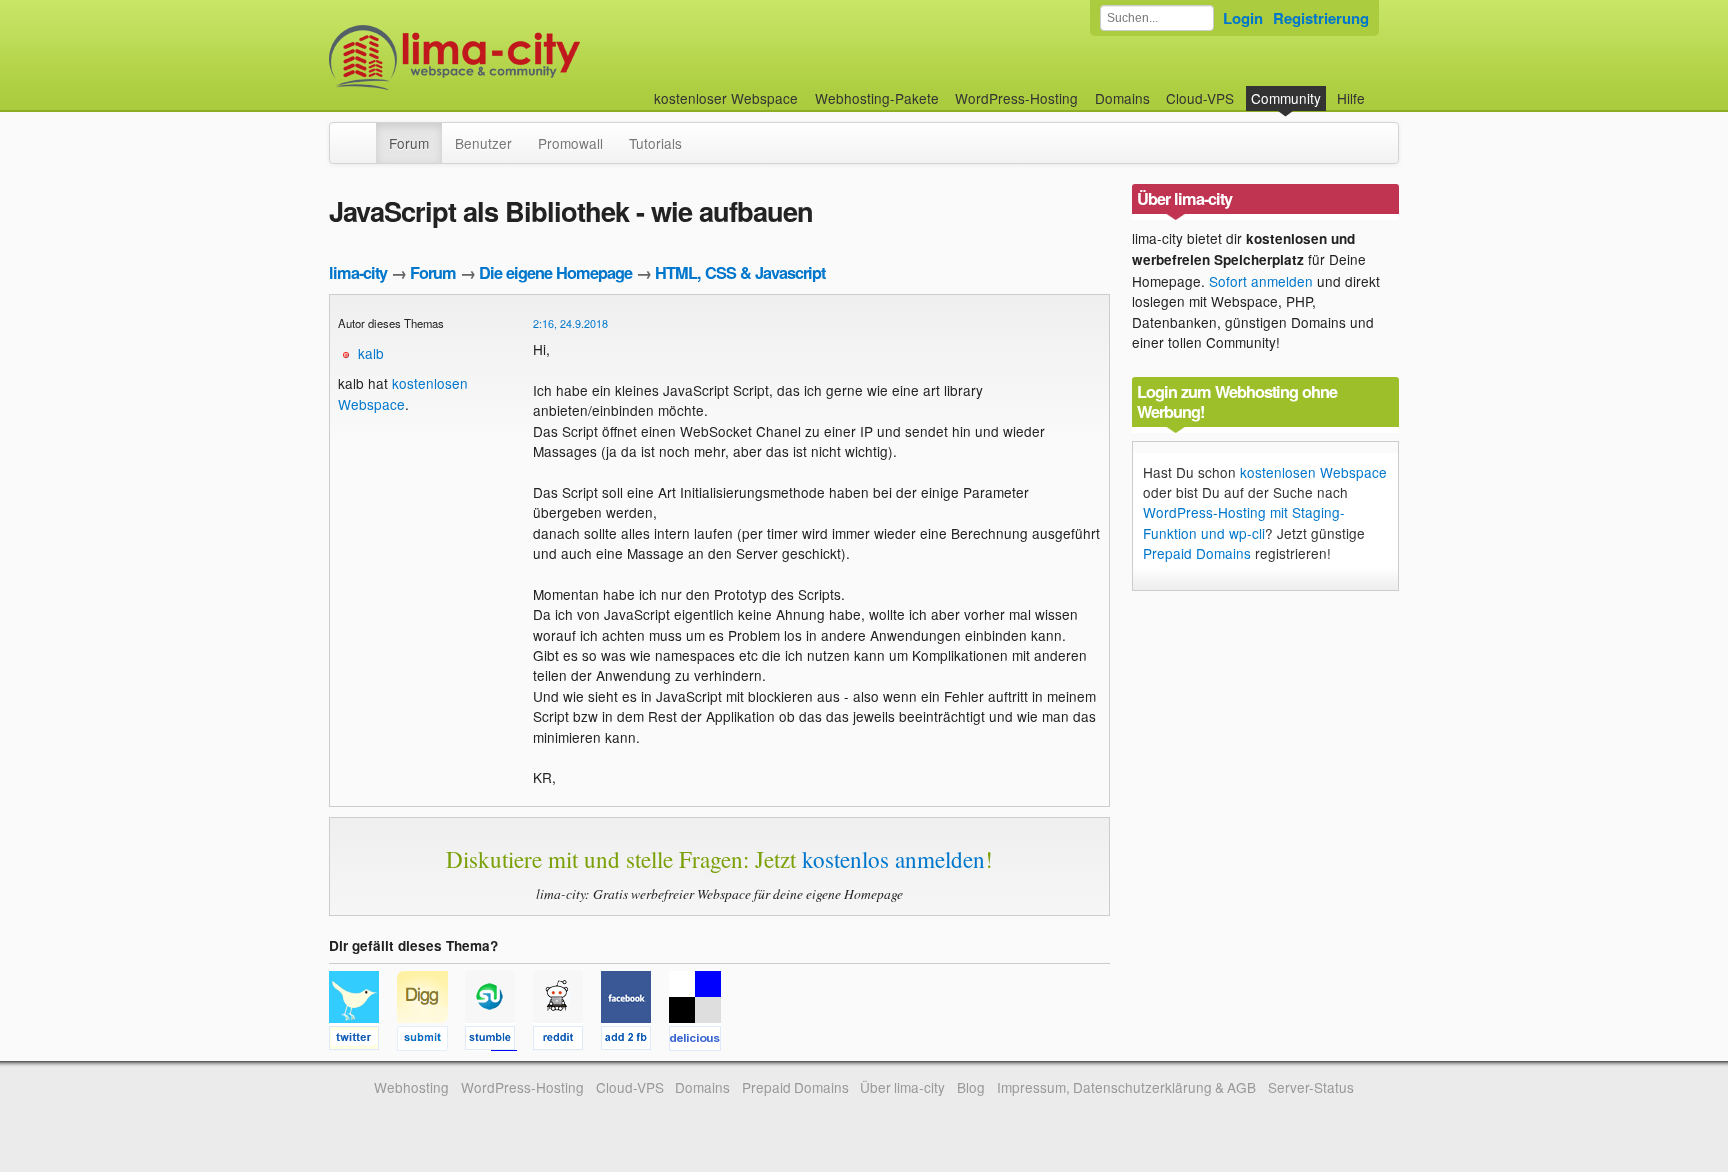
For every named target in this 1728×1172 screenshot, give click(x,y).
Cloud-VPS (1200, 98)
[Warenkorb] (1381, 88)
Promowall (570, 143)
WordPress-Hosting (1016, 98)
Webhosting (411, 1087)
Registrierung (1321, 18)
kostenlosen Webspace (403, 393)
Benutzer (483, 143)
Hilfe (1351, 98)
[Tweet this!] (363, 1041)
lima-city (358, 272)
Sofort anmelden (1261, 281)
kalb (371, 353)
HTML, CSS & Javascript (740, 272)
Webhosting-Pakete (877, 98)
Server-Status (1311, 1087)
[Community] (363, 133)
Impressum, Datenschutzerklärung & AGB (1126, 1087)
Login (1243, 18)
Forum (409, 143)
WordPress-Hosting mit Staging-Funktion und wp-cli (1244, 522)
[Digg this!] (431, 1041)
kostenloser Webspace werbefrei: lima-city (529, 57)
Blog (971, 1087)
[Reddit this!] (567, 1041)
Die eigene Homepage (555, 272)
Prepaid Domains (1197, 553)
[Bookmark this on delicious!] (701, 1041)
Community (1286, 98)
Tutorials (655, 143)
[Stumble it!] (499, 1041)
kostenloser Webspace (726, 98)
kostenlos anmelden (893, 859)
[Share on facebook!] (635, 1041)
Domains (1122, 98)
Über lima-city (902, 1087)
